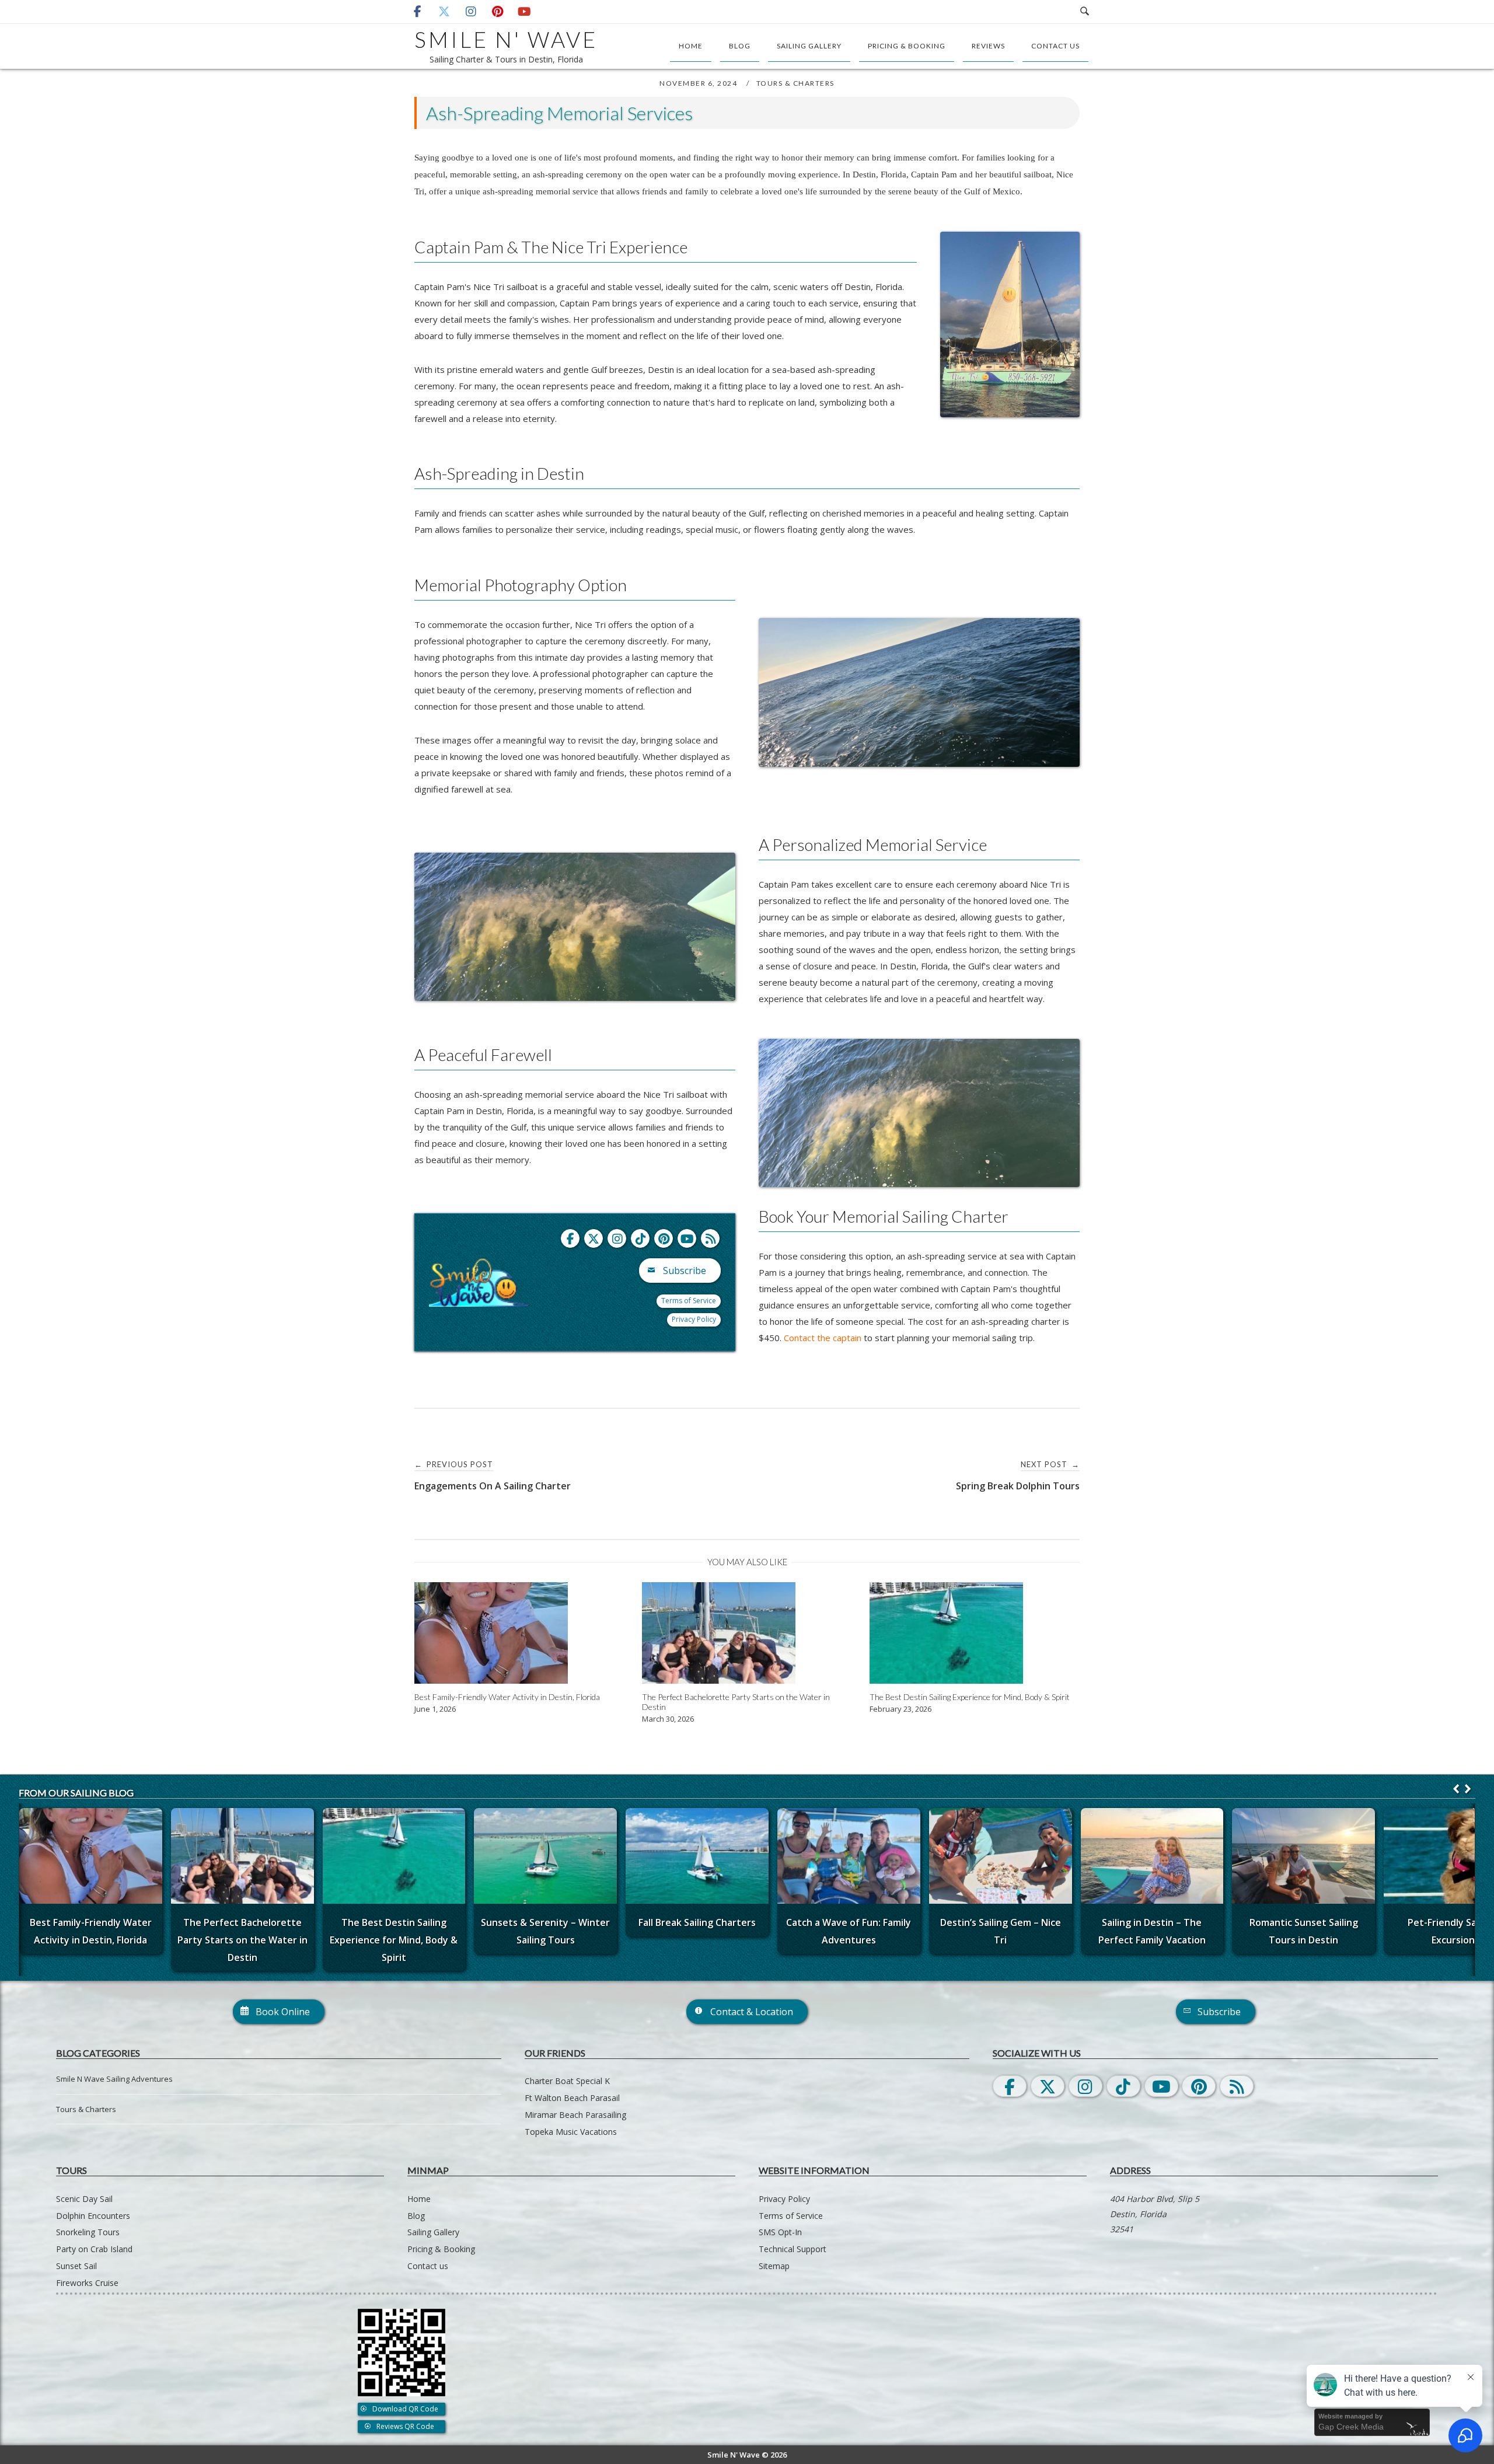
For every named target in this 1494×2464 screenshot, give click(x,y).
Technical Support (793, 2249)
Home (691, 46)
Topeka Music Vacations (571, 2132)
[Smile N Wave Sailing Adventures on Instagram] (471, 12)
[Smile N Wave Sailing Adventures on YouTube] (524, 12)
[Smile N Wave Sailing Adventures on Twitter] (444, 12)
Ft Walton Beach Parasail (572, 2098)
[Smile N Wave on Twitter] (594, 1238)
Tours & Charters (795, 83)
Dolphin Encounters (93, 2216)
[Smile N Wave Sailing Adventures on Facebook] (417, 12)
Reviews (988, 46)
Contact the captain (823, 1338)
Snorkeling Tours (88, 2232)
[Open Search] (1085, 12)
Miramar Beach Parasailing (575, 2115)
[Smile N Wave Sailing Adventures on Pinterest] (498, 12)
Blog (740, 46)
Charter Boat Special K (567, 2081)
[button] (1468, 1789)
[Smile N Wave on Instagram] (617, 1238)
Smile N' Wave (506, 39)
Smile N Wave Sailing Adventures (114, 2079)
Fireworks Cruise (87, 2283)
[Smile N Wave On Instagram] (1085, 2086)
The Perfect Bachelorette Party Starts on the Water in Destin (242, 1940)
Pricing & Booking (907, 46)
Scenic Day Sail (84, 2199)
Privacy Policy (694, 1319)
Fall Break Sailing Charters (697, 1922)
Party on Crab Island (94, 2249)
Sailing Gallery (809, 46)
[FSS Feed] (710, 1238)
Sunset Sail (76, 2266)
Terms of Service (689, 1301)
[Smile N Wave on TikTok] (640, 1238)
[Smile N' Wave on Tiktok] (1123, 2086)
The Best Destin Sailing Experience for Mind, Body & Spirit (394, 1940)
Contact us (1055, 46)
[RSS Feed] (1237, 2086)
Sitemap (774, 2266)
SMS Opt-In (780, 2232)
